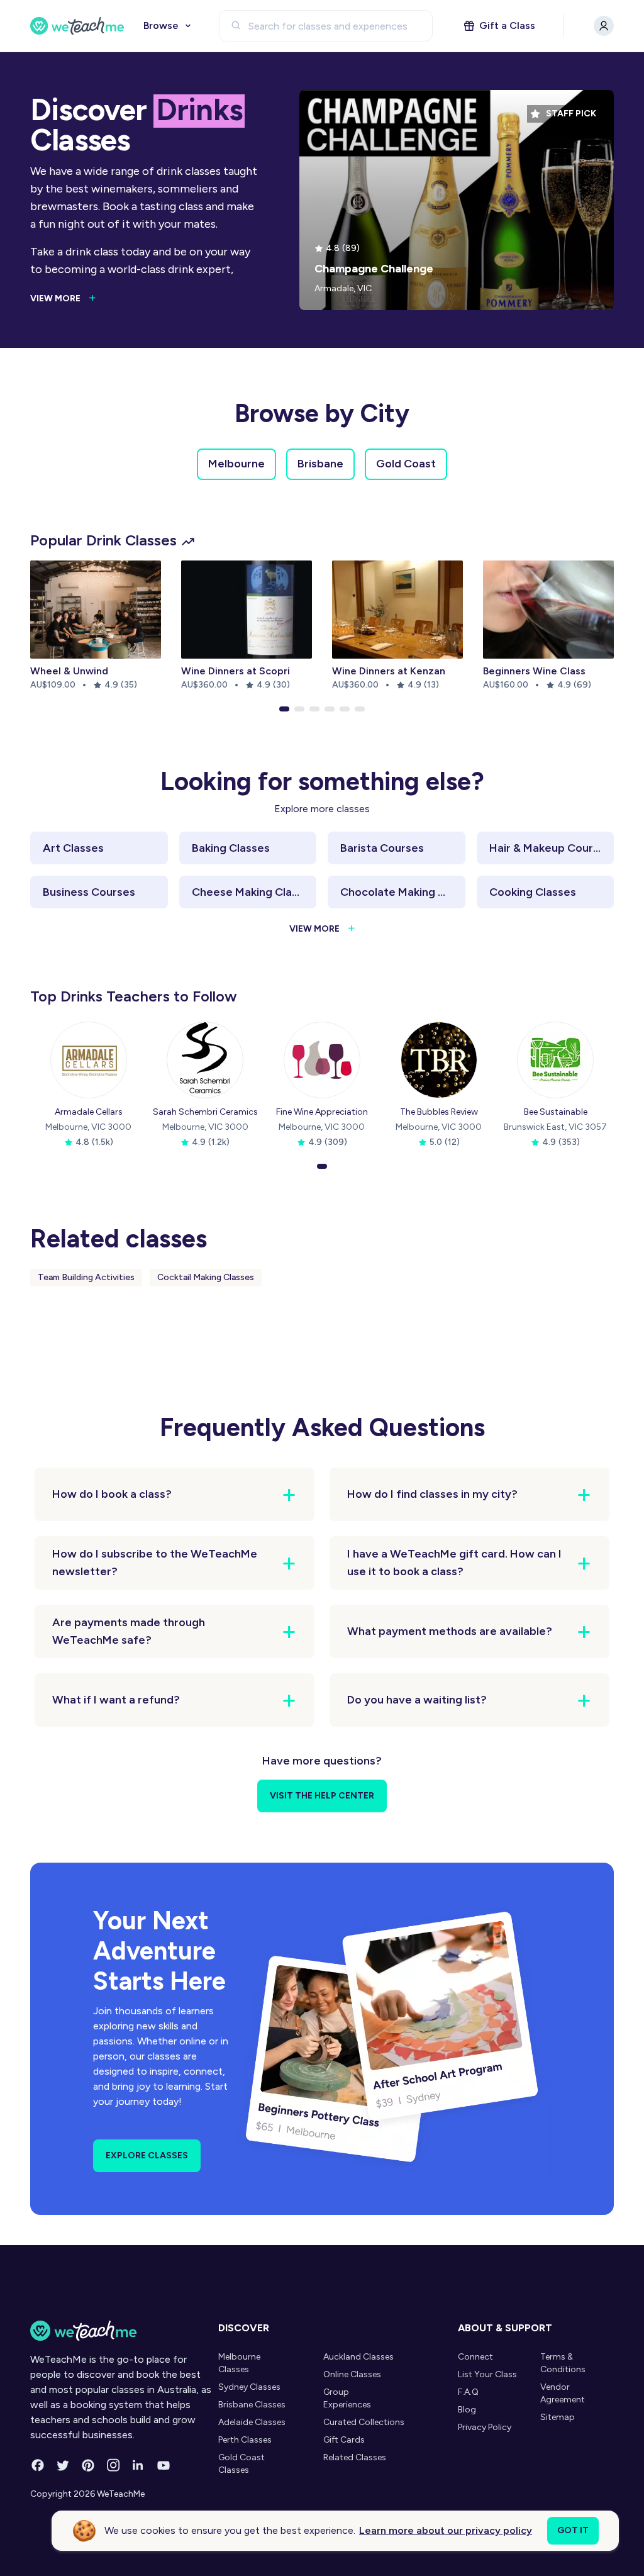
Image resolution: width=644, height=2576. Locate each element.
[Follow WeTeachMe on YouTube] (164, 2465)
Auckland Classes (358, 2357)
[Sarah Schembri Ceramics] (205, 1060)
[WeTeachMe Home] (121, 2331)
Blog (467, 2410)
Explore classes (147, 2155)
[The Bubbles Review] (439, 1060)
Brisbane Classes (252, 2405)
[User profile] (604, 26)
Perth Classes (245, 2440)
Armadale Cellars (89, 1112)
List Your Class (487, 2374)
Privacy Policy (485, 2427)
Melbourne (236, 464)
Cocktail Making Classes (206, 1277)
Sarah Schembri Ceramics (205, 1112)
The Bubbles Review (439, 1112)
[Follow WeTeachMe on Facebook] (38, 2465)
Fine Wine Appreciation (322, 1112)
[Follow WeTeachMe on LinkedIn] (138, 2465)
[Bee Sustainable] (555, 1060)
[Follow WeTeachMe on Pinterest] (88, 2465)
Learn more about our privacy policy (446, 2530)
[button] (284, 709)
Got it (573, 2530)
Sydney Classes (249, 2387)
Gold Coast (406, 464)
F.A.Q (468, 2392)
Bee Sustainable (556, 1112)
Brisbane (320, 464)
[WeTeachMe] (77, 26)
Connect (475, 2357)
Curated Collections (364, 2422)
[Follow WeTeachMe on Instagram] (113, 2465)
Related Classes (355, 2457)
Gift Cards (344, 2440)
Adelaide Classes (252, 2422)
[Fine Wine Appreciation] (322, 1060)
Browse (161, 25)
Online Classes (352, 2374)
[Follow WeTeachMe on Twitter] (63, 2465)
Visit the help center (322, 1796)
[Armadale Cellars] (89, 1060)
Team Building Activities (86, 1277)
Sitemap (558, 2417)
